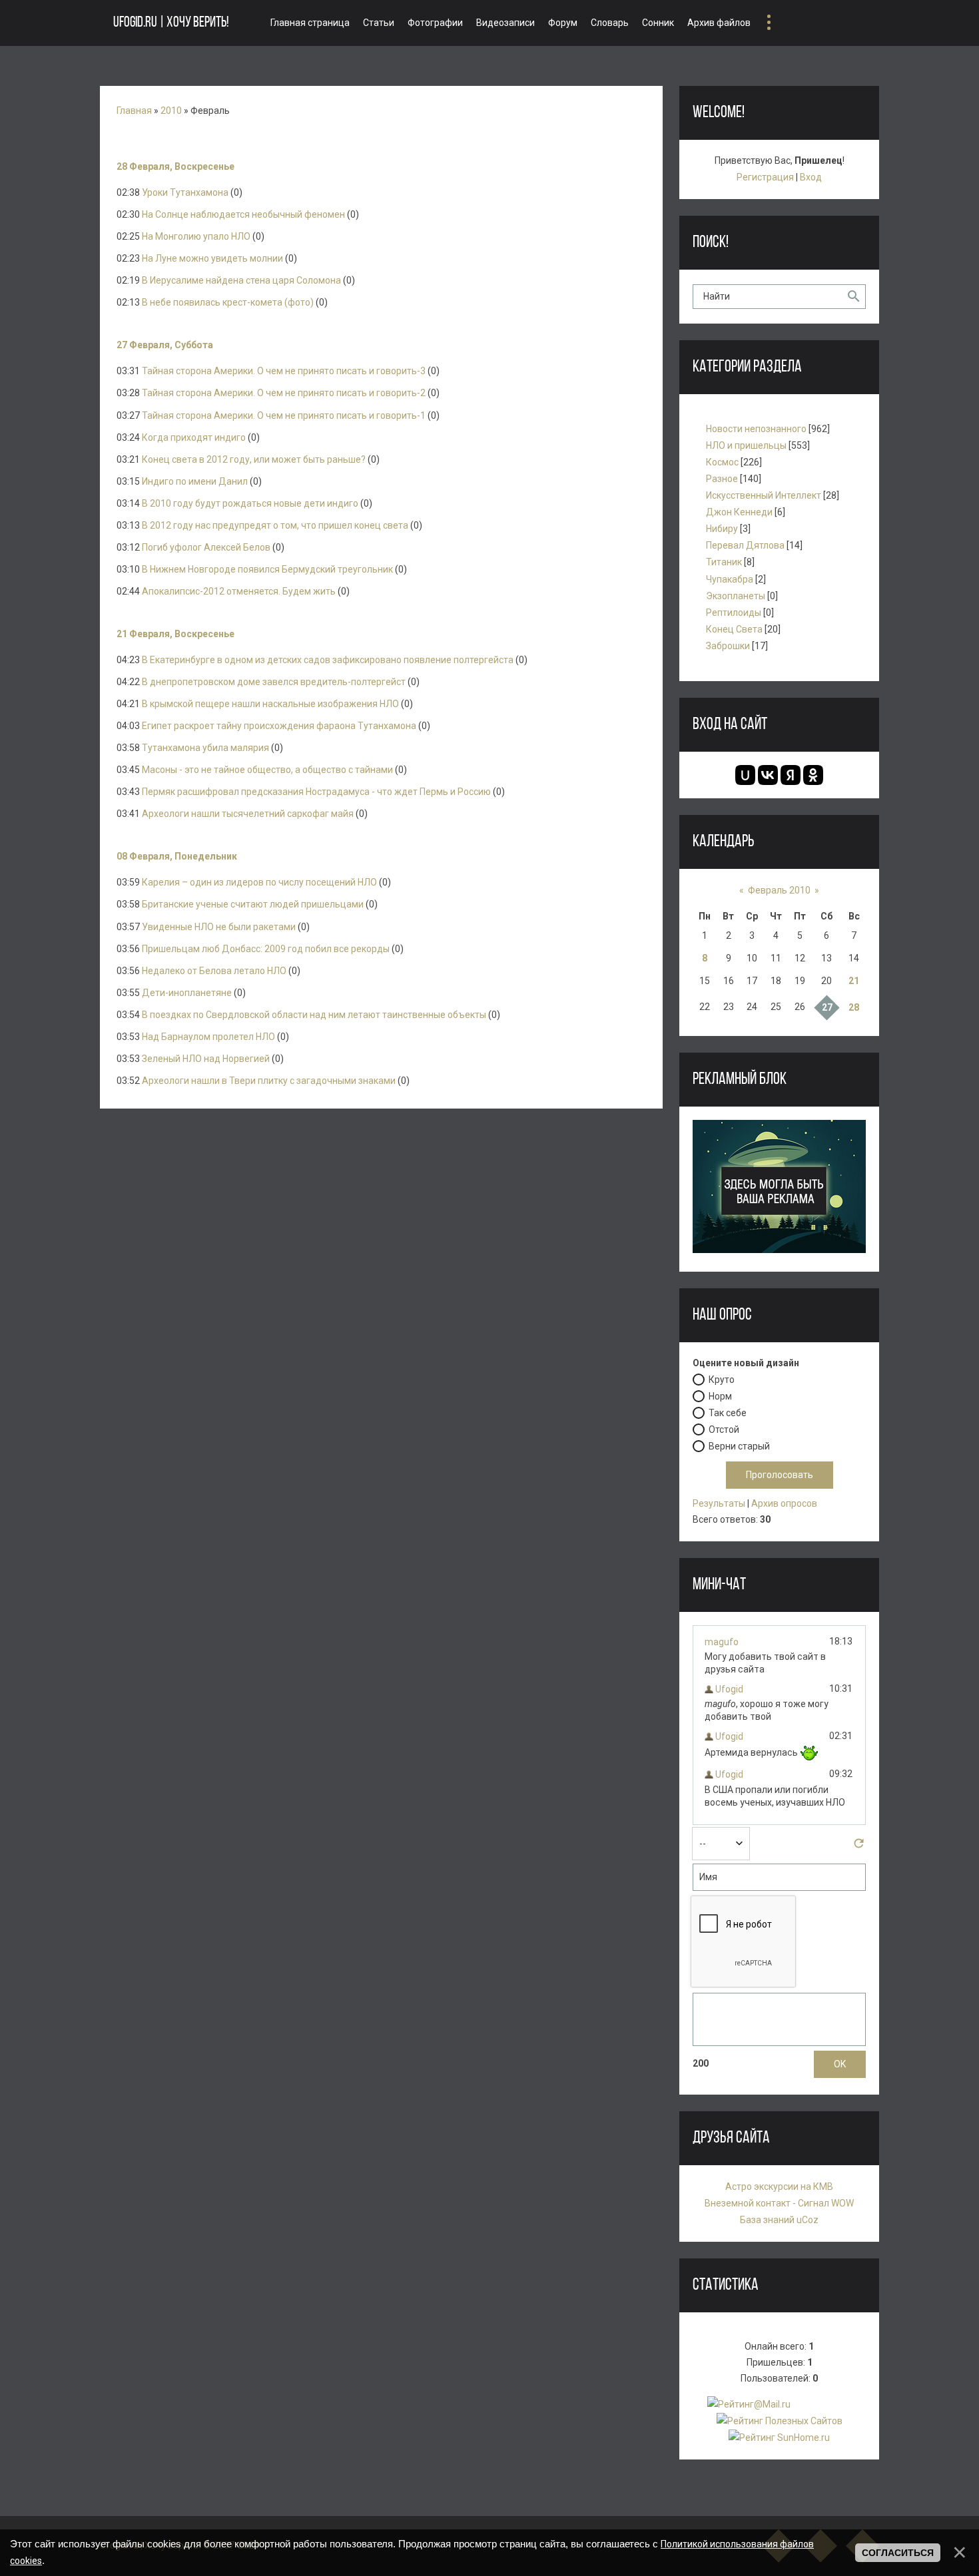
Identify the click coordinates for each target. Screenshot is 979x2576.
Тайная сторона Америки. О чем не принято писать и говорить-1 (284, 415)
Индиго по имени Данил (195, 481)
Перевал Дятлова (745, 545)
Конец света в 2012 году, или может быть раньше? (254, 459)
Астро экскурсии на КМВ (779, 2187)
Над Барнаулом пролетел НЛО (208, 1037)
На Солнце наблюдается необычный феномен (243, 214)
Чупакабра (730, 579)
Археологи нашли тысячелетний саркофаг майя (248, 814)
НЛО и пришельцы (746, 445)
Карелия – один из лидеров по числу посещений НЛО (259, 882)
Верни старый (739, 1445)
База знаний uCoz (779, 2220)
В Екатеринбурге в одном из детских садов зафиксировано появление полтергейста (328, 660)
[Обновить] (859, 1847)
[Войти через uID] (745, 775)
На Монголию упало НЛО (196, 236)
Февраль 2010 (779, 890)
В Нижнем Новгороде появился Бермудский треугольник (267, 569)
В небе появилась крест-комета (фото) (228, 302)
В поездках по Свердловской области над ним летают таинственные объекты (314, 1015)
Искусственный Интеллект (764, 495)
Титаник (724, 562)
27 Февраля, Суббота (165, 345)
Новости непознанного (756, 429)
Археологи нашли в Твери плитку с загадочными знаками (269, 1081)
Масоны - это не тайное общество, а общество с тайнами (267, 770)
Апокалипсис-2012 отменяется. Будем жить (239, 591)
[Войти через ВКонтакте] (768, 775)
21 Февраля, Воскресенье (175, 634)
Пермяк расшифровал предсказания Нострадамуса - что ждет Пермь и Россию (316, 792)
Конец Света (734, 629)
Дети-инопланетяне (187, 993)
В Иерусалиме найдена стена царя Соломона (241, 280)
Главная (134, 111)
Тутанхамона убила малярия (205, 748)
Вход (811, 177)
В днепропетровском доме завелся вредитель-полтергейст (274, 682)
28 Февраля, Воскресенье (175, 166)
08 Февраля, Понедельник (177, 856)
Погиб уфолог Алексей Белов (206, 547)
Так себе (728, 1412)
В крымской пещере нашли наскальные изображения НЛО (270, 704)
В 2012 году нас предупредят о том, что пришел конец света (275, 525)
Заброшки (728, 646)
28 (854, 1007)
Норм (720, 1396)
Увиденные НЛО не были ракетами (219, 927)
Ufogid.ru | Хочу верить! (171, 23)
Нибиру (722, 529)
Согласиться (898, 2553)
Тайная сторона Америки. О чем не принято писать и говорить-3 (284, 371)
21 (854, 981)
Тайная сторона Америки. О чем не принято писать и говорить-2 (284, 393)
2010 (171, 111)
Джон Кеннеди (739, 512)
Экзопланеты (736, 596)
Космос (722, 462)
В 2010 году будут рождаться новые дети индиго (250, 503)
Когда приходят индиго (194, 437)
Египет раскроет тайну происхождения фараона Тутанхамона (279, 726)
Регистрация (765, 177)
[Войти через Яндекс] (791, 775)
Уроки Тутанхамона (185, 192)
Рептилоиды (734, 613)
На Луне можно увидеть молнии (212, 258)
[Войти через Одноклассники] (813, 775)
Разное (722, 479)
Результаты (719, 1503)
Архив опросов (784, 1503)
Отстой (724, 1429)
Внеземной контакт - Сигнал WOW (779, 2203)
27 (827, 1007)
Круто (722, 1379)
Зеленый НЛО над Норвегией (206, 1059)
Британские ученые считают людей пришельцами (253, 904)
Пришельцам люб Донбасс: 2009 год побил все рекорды (266, 949)
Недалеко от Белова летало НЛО (214, 971)
